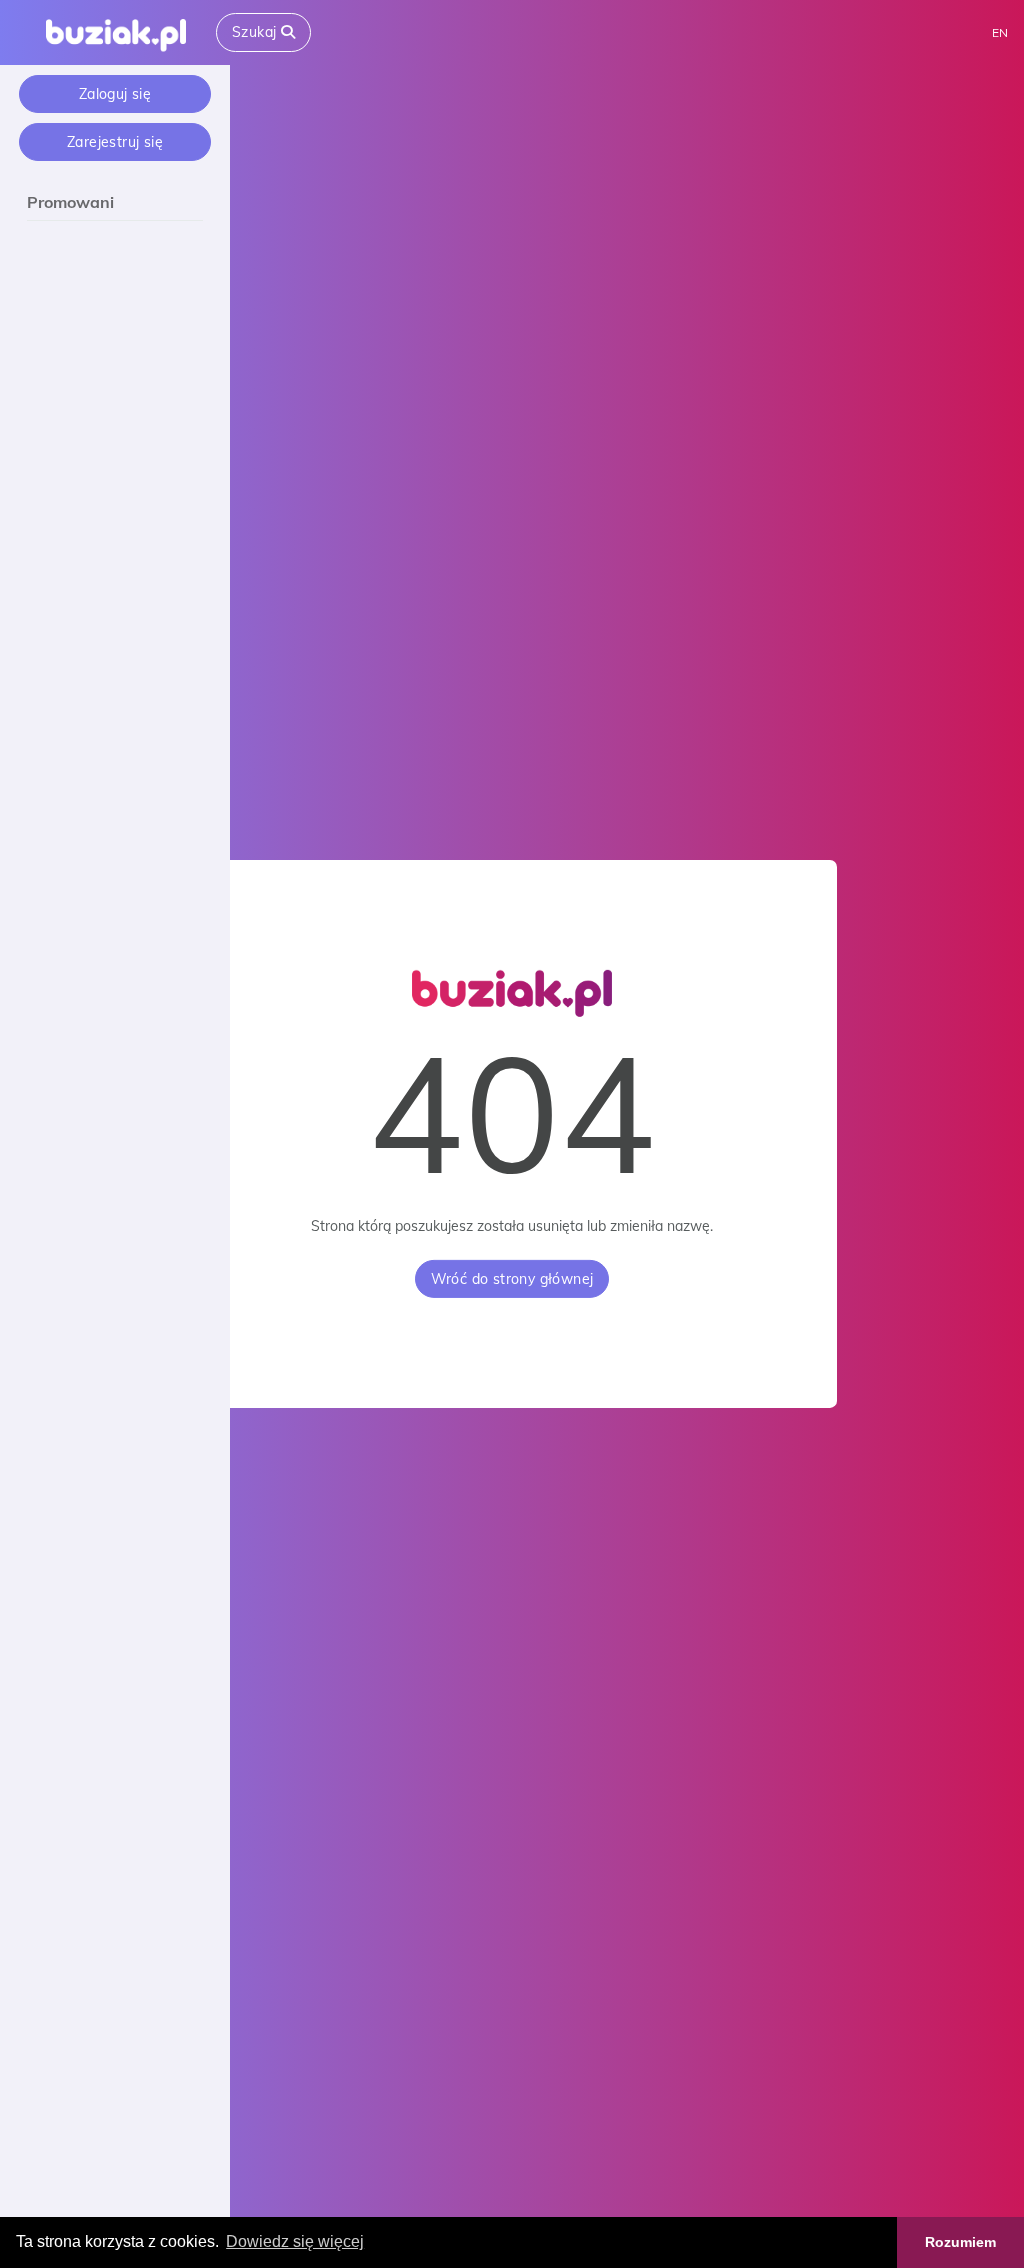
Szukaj (256, 32)
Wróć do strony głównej (512, 1279)
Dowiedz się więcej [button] (295, 2241)
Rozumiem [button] (960, 2242)
